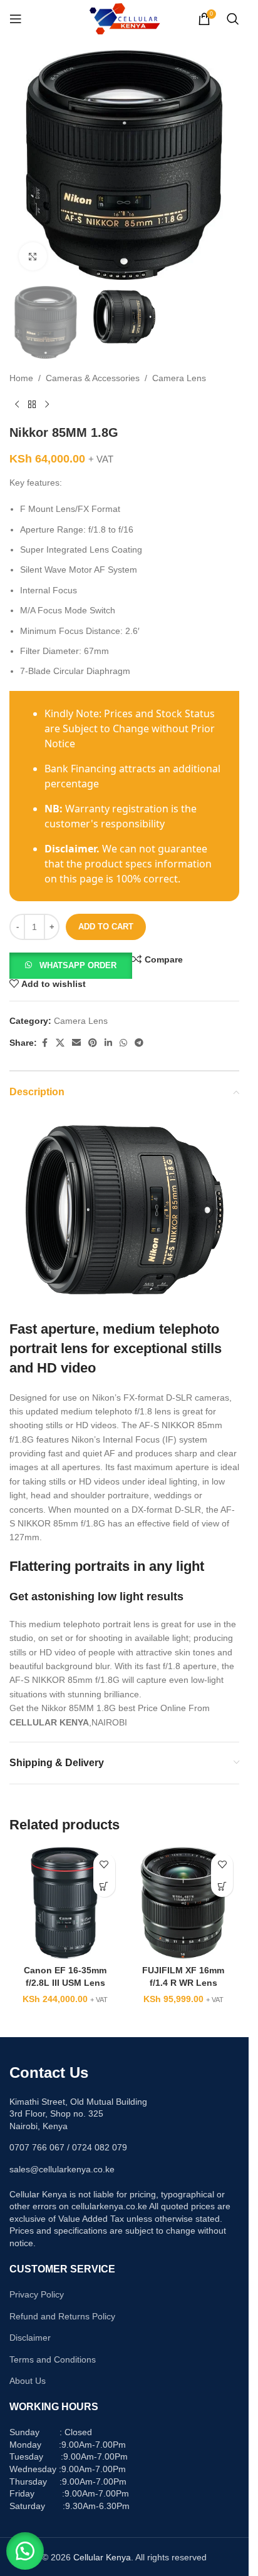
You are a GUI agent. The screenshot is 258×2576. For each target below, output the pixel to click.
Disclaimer (30, 2338)
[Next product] (47, 405)
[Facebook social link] (44, 1043)
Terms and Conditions (53, 2359)
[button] (71, 965)
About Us (28, 2381)
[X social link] (60, 1043)
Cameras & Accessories (93, 378)
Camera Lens (179, 378)
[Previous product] (17, 405)
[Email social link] (76, 1043)
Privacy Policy (37, 2294)
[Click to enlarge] (33, 256)
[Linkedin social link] (108, 1043)
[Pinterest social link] (93, 1043)
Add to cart (106, 927)
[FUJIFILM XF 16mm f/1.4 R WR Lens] (184, 1903)
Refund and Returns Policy (62, 2316)
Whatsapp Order (78, 965)
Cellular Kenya (102, 2557)
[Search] (233, 19)
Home (21, 378)
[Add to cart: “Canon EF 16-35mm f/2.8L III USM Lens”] (104, 1886)
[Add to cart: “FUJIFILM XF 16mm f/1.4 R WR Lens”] (222, 1886)
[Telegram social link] (139, 1043)
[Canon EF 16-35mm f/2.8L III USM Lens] (65, 1903)
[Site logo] (124, 18)
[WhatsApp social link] (123, 1043)
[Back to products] (32, 405)
